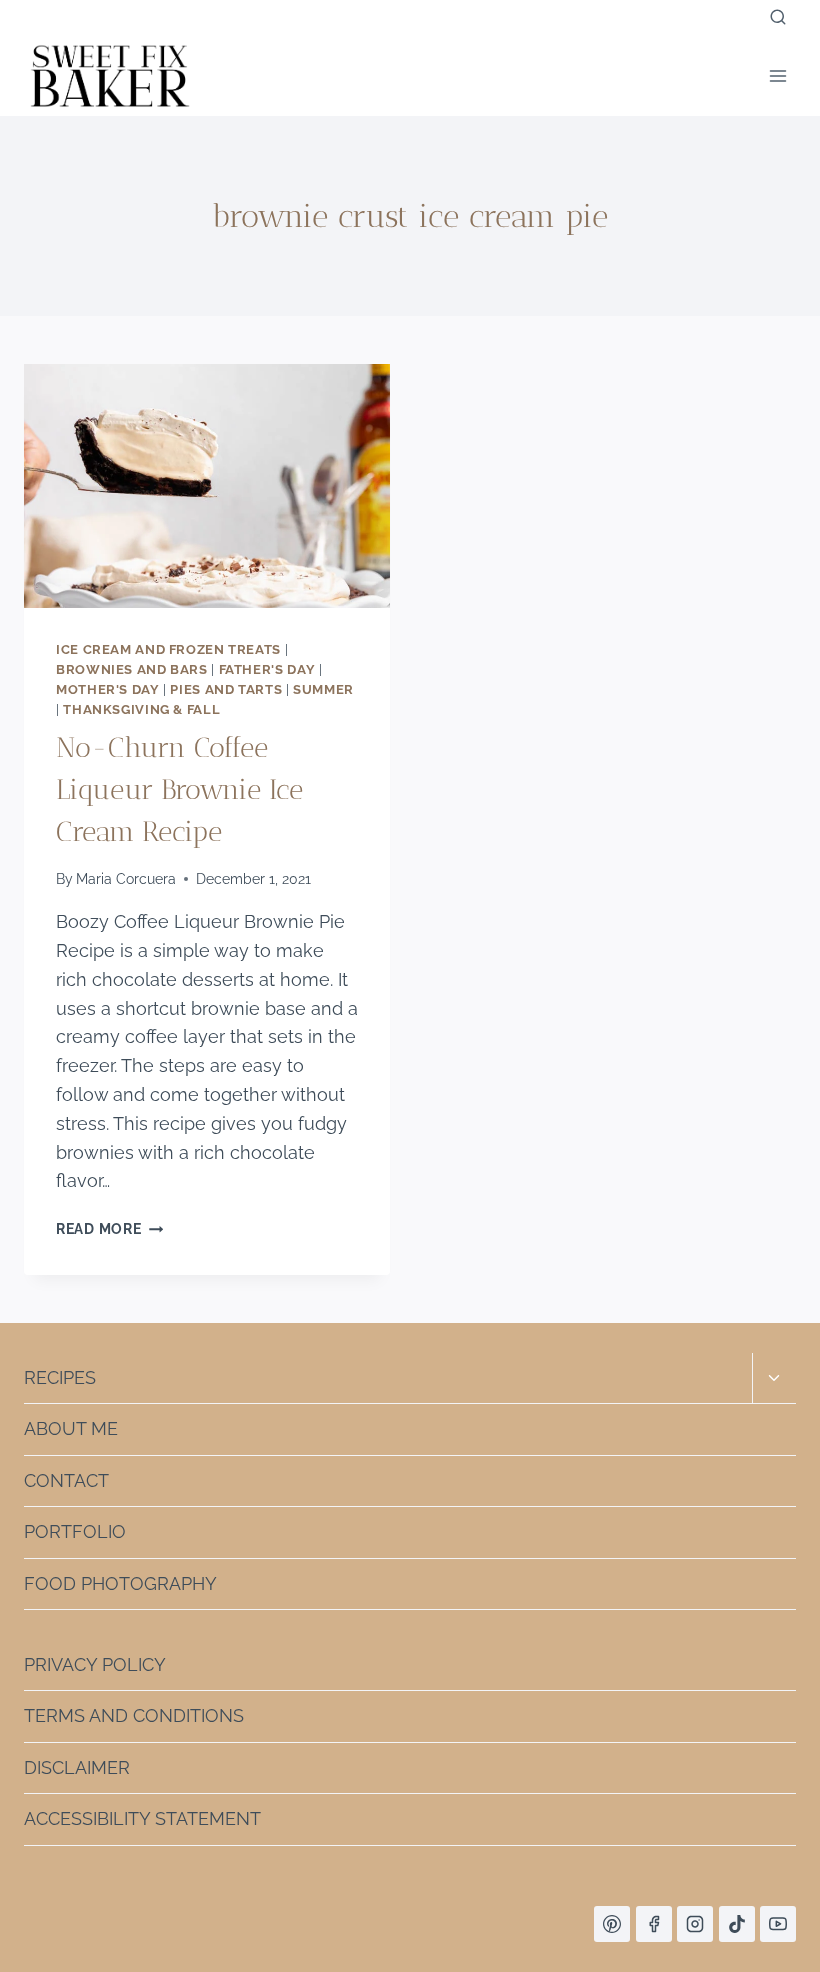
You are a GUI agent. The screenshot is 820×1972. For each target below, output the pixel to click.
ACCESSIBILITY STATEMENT (142, 1818)
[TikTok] (737, 1924)
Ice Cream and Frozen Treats (168, 649)
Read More (109, 1228)
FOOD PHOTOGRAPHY (120, 1583)
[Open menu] (777, 75)
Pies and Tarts (226, 689)
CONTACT (66, 1480)
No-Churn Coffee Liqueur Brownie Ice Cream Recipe (179, 789)
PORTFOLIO (75, 1531)
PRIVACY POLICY (95, 1664)
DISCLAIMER (77, 1767)
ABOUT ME (71, 1428)
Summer (323, 689)
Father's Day (267, 669)
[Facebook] (654, 1924)
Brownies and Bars (132, 669)
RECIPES (60, 1377)
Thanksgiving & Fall (141, 709)
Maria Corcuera (126, 878)
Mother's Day (108, 689)
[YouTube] (778, 1924)
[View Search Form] (778, 18)
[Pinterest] (612, 1924)
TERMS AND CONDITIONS (134, 1715)
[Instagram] (695, 1924)
